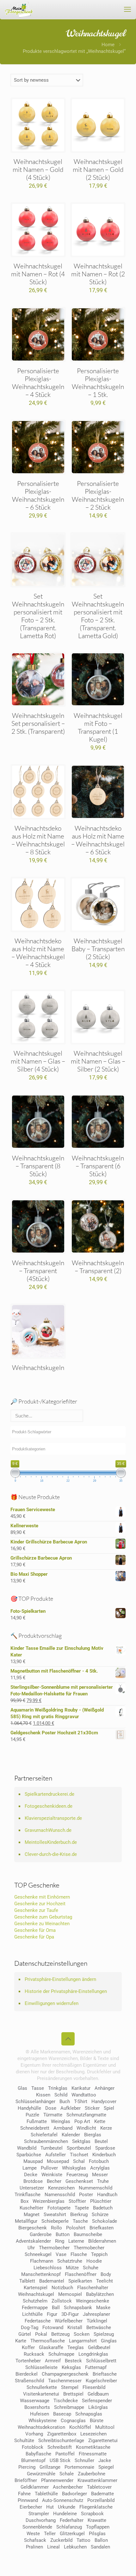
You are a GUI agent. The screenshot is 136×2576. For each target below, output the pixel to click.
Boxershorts (37, 2407)
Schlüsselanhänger (35, 2102)
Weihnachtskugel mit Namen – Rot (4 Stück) (38, 274)
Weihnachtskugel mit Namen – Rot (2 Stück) (98, 274)
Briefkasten (102, 2228)
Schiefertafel (44, 2135)
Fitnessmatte (93, 2454)
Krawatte (97, 2520)
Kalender (71, 2135)
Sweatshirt (55, 2215)
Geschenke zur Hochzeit (40, 1904)
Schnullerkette (42, 2387)
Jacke (105, 2460)
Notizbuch (62, 2288)
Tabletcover (99, 2487)
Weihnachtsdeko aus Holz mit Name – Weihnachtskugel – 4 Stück (38, 953)
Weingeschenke (93, 2301)
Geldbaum (98, 2394)
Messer (100, 2175)
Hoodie (94, 2261)
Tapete (82, 2208)
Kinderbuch (104, 2155)
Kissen (43, 2095)
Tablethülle (46, 2494)
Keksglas (71, 2367)
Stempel (70, 2387)
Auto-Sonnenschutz (63, 2500)
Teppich (99, 2254)
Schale (67, 2474)
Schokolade (105, 2221)
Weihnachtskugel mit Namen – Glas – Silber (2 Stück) (98, 1061)
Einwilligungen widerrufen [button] (52, 2003)
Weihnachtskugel (36, 2294)
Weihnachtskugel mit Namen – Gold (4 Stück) (38, 169)
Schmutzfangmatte (86, 2115)
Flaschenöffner (81, 2274)
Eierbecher (31, 2507)
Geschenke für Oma (35, 1930)
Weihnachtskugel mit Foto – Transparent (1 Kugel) (98, 727)
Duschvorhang (41, 2520)
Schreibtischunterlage (61, 2441)
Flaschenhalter (93, 2288)
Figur (52, 2314)
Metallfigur (26, 2221)
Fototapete (59, 2208)
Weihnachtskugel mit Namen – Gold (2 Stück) (98, 169)
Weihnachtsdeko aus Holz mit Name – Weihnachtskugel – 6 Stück (98, 840)
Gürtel (25, 2334)
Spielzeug (104, 2334)
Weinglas (61, 2121)
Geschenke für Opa (34, 1937)
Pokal (41, 2334)
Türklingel (97, 2321)
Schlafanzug (69, 2527)
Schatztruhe (70, 2261)
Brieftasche (105, 2374)
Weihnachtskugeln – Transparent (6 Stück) (98, 1166)
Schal (79, 2161)
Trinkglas (58, 2088)
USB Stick (60, 2460)
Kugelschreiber (101, 2381)
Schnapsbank (78, 2308)
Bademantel (52, 2281)
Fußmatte (37, 2121)
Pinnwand (28, 2500)
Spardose (105, 2148)
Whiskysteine (43, 2421)
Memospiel (70, 2294)
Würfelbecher (69, 2321)
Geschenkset (79, 2181)
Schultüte (24, 2441)
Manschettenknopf (41, 2274)
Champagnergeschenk (65, 2374)
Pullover (49, 2168)
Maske (103, 2308)
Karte (21, 2341)
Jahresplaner (96, 2314)
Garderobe (41, 2234)
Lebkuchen (75, 2547)
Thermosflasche (48, 2341)
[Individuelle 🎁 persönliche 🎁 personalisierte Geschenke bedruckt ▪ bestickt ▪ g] (19, 9)
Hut (50, 2507)
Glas (22, 2088)
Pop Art (82, 2121)
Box (25, 2201)
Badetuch (103, 2208)
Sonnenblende (37, 2527)
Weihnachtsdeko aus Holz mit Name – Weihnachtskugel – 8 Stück (38, 840)
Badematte (102, 2494)
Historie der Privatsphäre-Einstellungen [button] (66, 1991)
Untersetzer (32, 2188)
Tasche (80, 2221)
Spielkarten (80, 2281)
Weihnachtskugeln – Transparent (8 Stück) (38, 1166)
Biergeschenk (33, 2228)
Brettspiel (73, 2394)
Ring (60, 2241)
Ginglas (109, 2341)
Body (106, 2274)
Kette (100, 2121)
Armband (63, 2128)
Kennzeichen (61, 2188)
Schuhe (91, 2268)
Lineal (53, 2547)
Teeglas (76, 2347)
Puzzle (32, 2115)
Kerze (106, 2128)
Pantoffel (65, 2454)
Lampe (30, 2168)
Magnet (32, 2215)
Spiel (109, 2108)
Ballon (101, 2540)
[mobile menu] (127, 9)
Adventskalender (33, 2241)
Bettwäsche (99, 2328)
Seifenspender (97, 2401)
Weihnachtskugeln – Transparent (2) (98, 1267)
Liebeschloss (48, 2268)
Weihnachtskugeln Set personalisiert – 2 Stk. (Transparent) (38, 723)
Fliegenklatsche (96, 2507)
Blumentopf (33, 2460)
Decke (31, 2175)
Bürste (97, 2421)
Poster (86, 2195)
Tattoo (83, 2540)
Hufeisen (40, 2414)
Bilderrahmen (102, 2241)
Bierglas (93, 2135)
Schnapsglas (89, 2414)
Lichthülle (32, 2314)
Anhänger (105, 2088)
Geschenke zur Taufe (36, 1910)
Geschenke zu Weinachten (42, 1924)
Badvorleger (74, 2494)
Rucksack (34, 2354)
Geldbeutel (99, 2347)
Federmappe (35, 2308)
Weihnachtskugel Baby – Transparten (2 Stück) (98, 949)
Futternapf (96, 2367)
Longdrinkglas (93, 2354)
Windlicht (86, 2128)
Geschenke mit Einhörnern (42, 1897)
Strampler (39, 2514)
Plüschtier (101, 2201)
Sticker (92, 2108)
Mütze (72, 2268)
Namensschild (60, 2195)
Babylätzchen (100, 2294)
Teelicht (105, 2281)
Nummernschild (96, 2188)
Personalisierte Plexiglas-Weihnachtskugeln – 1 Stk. (98, 383)
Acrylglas (100, 2168)
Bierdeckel (27, 2374)
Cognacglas (73, 2421)
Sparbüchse (29, 2155)
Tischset (79, 2155)
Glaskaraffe (51, 2347)
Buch (65, 2102)
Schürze (100, 2215)
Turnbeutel (52, 2148)
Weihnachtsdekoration (41, 2427)
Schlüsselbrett (101, 2361)
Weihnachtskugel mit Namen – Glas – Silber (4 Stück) (38, 1061)
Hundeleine (65, 2514)
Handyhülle (29, 2108)
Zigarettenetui (103, 2441)
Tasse (38, 2088)
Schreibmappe (69, 2407)
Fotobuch (99, 2161)
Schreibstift (60, 2447)
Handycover (104, 2102)
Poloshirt (76, 2228)
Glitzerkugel (72, 2534)
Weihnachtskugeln (38, 1367)
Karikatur (81, 2088)
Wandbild (27, 2148)
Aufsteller (56, 2155)
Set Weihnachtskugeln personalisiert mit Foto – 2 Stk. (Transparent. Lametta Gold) (98, 616)
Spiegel (106, 2467)
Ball (56, 2308)
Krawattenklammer (97, 2480)
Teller (50, 2534)
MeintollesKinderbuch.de (51, 1842)
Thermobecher (54, 2248)
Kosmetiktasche (93, 2447)
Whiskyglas (74, 2168)
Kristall (75, 2328)
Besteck (73, 2361)
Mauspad (33, 2161)
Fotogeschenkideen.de (49, 1806)
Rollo (56, 2228)
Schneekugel (38, 2254)
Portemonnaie (79, 2467)
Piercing (27, 2467)
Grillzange (50, 2467)
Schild (61, 2095)
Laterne (76, 2241)
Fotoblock (33, 2447)
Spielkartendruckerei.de (49, 1794)
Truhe (103, 2181)
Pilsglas (97, 2534)
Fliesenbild (94, 2387)
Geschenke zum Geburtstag (43, 1917)
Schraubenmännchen (46, 2141)
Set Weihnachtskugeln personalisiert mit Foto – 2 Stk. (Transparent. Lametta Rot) (38, 616)
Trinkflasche (28, 2195)
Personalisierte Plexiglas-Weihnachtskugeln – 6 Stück (38, 495)
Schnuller (84, 2460)
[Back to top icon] (68, 2039)
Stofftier (77, 2201)
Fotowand (53, 2328)
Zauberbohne (92, 2474)
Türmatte (53, 2115)
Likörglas (98, 2407)
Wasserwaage (35, 2401)
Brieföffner (26, 2480)
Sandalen (100, 2547)
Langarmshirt (83, 2341)
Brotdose (33, 2181)
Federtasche (38, 2321)
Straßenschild (29, 2381)
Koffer (28, 2347)
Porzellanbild (101, 2500)
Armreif (53, 2361)
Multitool (105, 2427)
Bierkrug (79, 2215)
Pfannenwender (57, 2480)
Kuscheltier (31, 2208)
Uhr (31, 2248)
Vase (61, 2254)
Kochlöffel (80, 2427)
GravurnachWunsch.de (48, 1830)
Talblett (27, 2281)
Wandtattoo (84, 2095)
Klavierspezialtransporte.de (53, 1818)
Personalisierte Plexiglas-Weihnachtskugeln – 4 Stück (38, 383)
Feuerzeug (77, 2175)
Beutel (101, 2141)
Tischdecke (66, 2401)
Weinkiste (52, 2175)
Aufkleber (71, 2108)
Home (108, 45)
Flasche (79, 2254)
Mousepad (58, 2161)
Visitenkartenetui (41, 2394)
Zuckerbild (61, 2540)
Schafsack (35, 2540)
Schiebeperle (55, 2221)
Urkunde (67, 2507)
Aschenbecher (68, 2487)
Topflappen (98, 2527)
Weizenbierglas (49, 2201)
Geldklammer (35, 2487)
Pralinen (34, 2547)
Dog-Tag (30, 2328)
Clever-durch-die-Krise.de (51, 1854)
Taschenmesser (65, 2381)
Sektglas (81, 2141)
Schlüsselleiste (41, 2367)
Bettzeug (60, 2334)
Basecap (62, 2414)
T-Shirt (81, 2102)
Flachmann (42, 2261)
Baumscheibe (88, 2234)
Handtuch (107, 2195)
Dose (51, 2108)
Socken (82, 2334)
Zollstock (62, 2301)
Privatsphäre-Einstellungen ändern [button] (60, 1979)
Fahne (24, 2494)
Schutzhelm (35, 2301)
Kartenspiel (36, 2288)
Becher (54, 2181)
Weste (33, 2534)
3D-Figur (70, 2314)
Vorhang (34, 2434)
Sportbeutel (79, 2148)
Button (63, 2234)
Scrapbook (92, 2514)
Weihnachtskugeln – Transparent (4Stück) (38, 1271)
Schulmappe (61, 2354)
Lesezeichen (93, 2434)
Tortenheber (28, 2361)
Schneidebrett (35, 2128)
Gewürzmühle (41, 2474)
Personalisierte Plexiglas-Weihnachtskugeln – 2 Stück (98, 495)
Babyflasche (38, 2454)
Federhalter (72, 2520)
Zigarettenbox (62, 2434)
